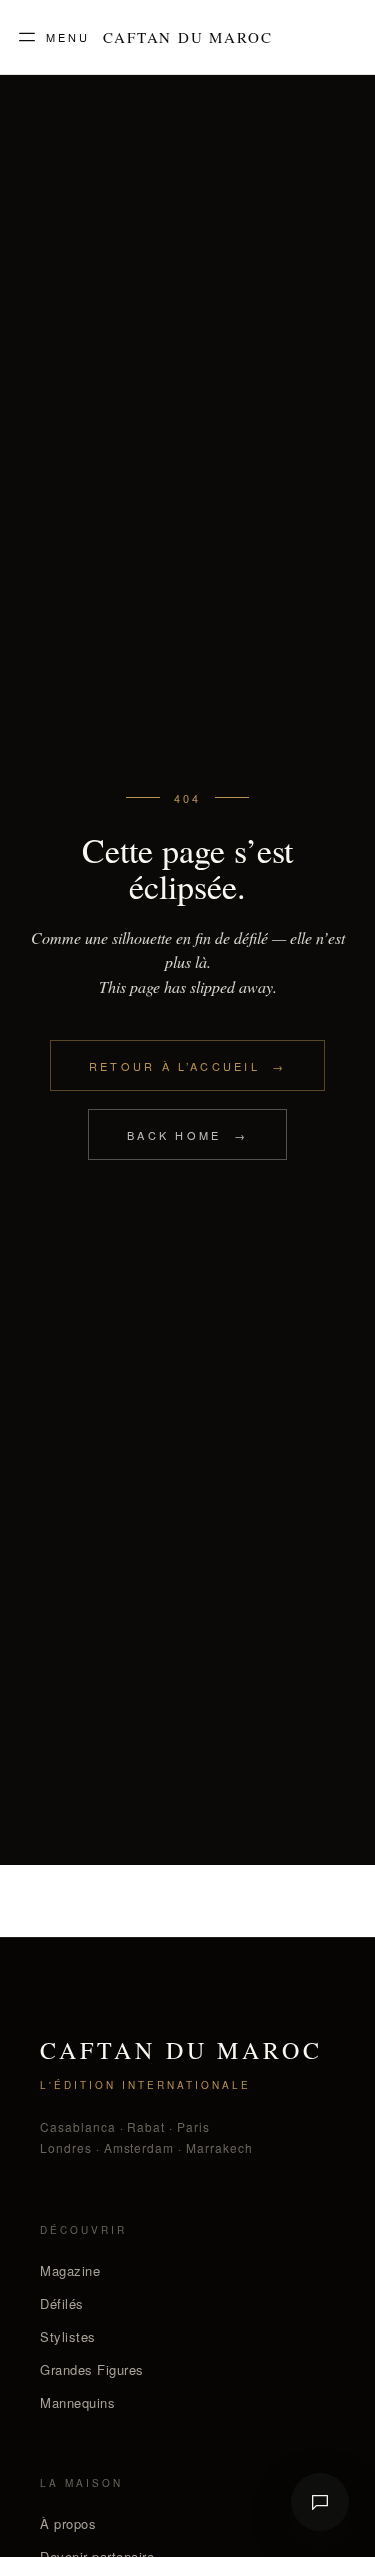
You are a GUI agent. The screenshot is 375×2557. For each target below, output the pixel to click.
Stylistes (68, 2336)
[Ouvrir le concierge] (320, 2502)
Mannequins (77, 2402)
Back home (187, 1135)
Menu (67, 37)
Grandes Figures (92, 2369)
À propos (68, 2523)
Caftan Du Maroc (188, 37)
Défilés (62, 2303)
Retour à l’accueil (188, 1066)
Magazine (70, 2270)
